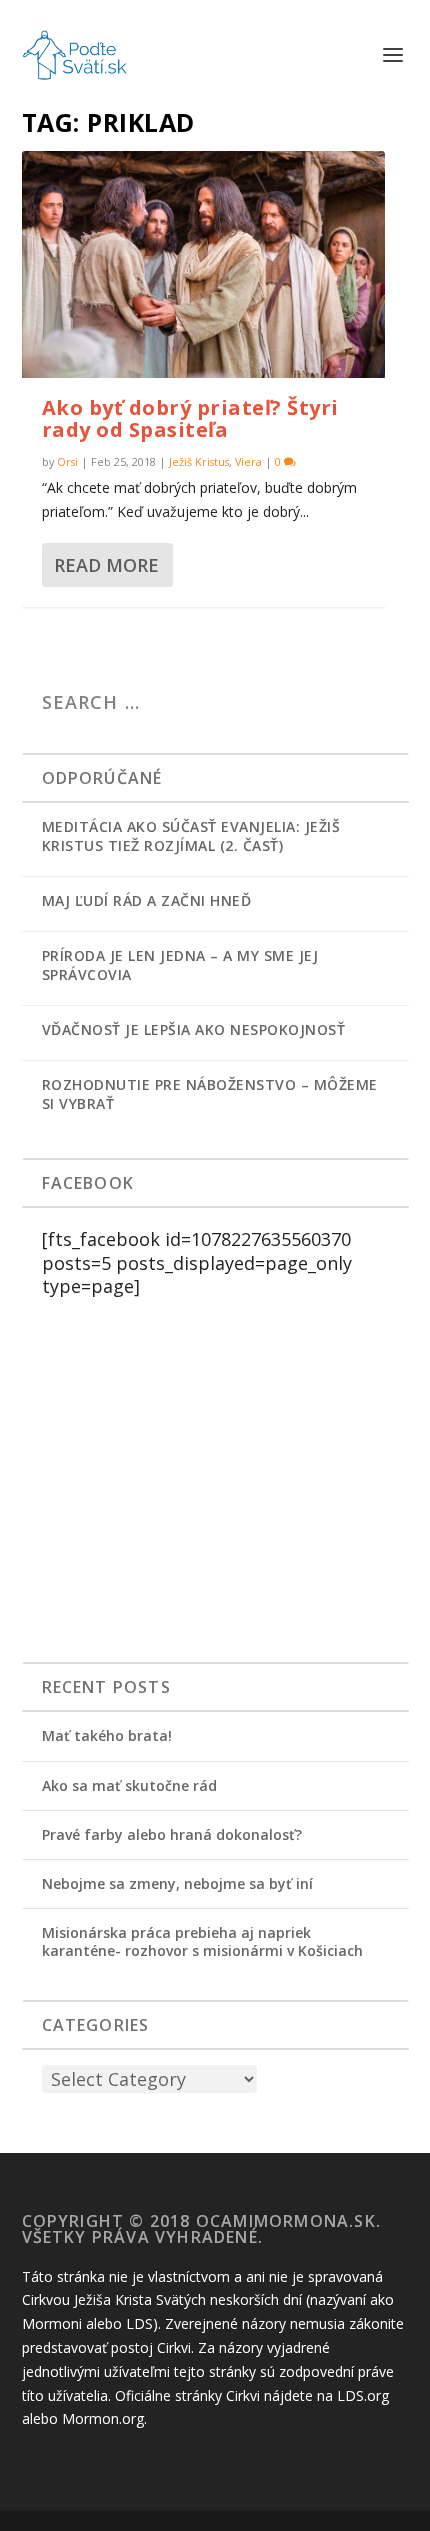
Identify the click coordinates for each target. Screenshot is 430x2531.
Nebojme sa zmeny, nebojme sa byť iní (177, 1883)
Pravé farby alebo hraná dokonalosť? (172, 1834)
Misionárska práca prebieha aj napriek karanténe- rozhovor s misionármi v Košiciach (202, 1941)
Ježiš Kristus (199, 461)
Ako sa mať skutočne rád (129, 1785)
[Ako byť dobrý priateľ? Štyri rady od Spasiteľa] (203, 264)
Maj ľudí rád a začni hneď (147, 900)
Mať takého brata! (107, 1735)
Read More (106, 565)
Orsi (67, 461)
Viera (248, 461)
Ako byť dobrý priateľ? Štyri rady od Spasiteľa (190, 418)
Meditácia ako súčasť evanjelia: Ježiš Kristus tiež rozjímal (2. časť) (191, 836)
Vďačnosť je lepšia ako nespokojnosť (194, 1029)
